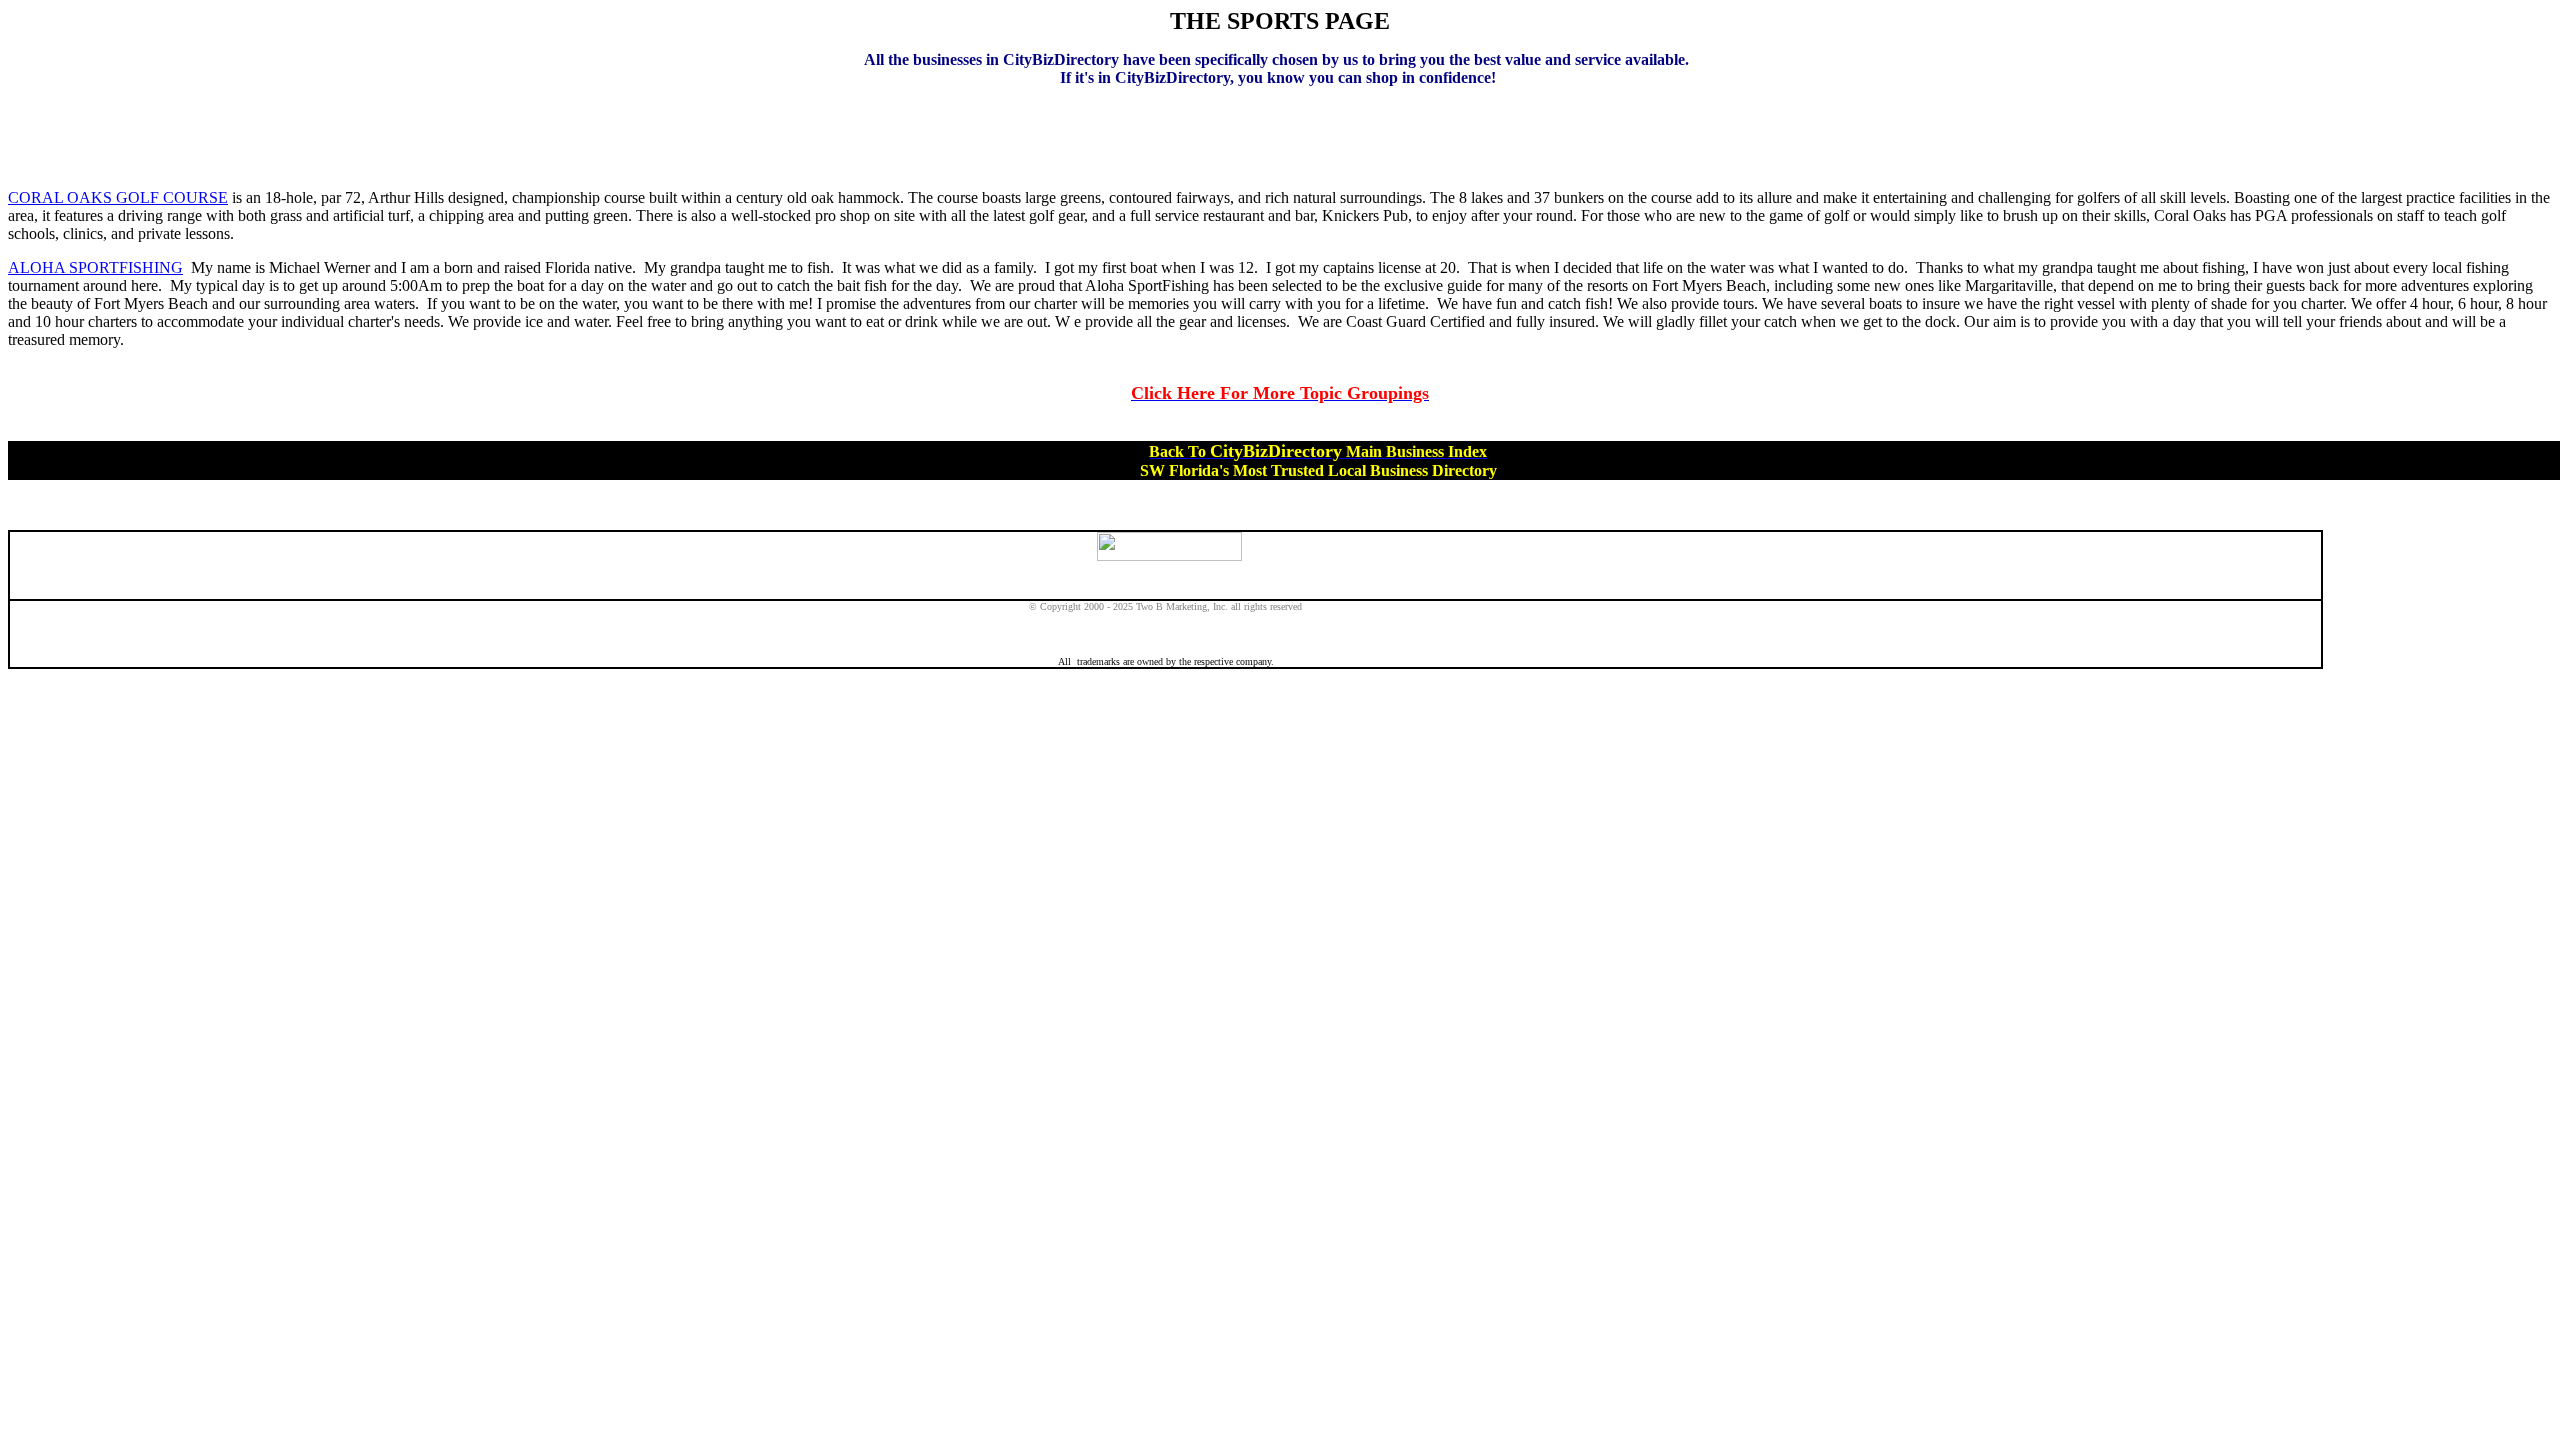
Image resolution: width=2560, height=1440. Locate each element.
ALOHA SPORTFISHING (95, 267)
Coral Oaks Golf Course (118, 197)
